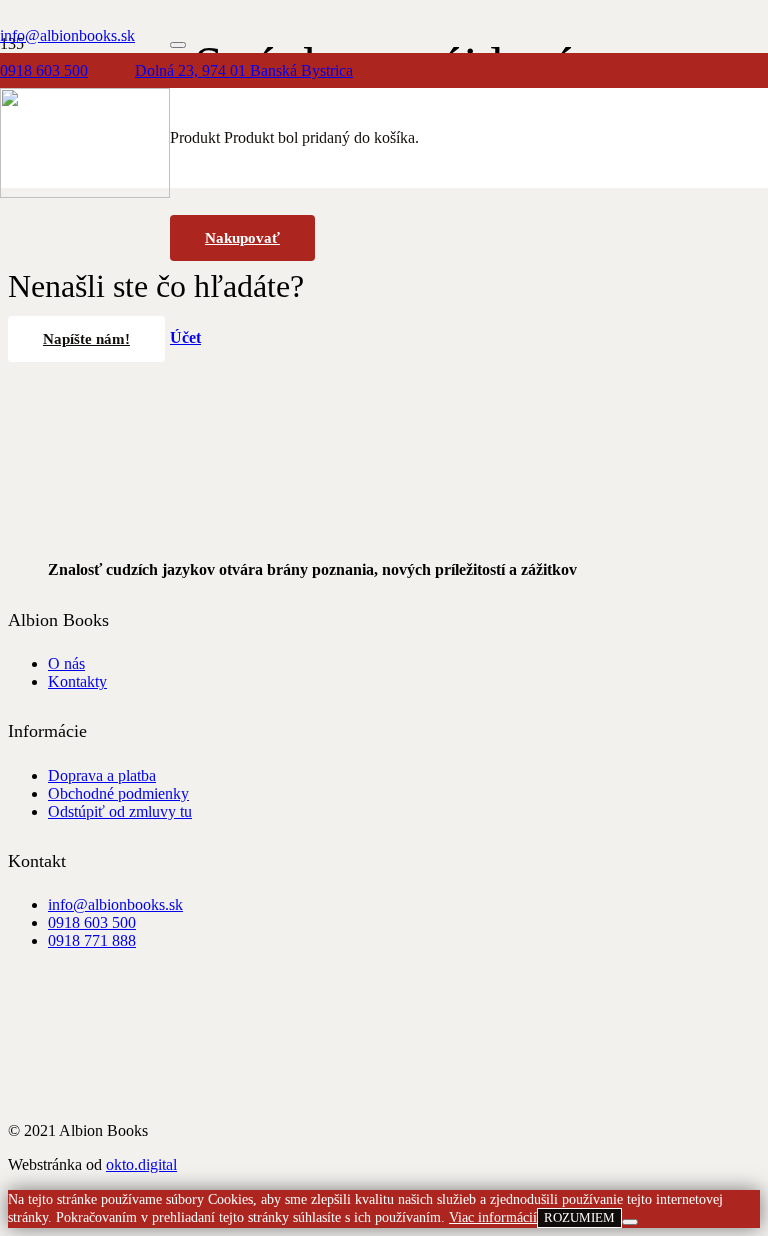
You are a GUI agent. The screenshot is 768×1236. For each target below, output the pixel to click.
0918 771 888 (92, 940)
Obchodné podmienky (118, 793)
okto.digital (141, 1164)
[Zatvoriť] (178, 45)
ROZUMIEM (579, 1217)
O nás (66, 663)
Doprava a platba (102, 775)
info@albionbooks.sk (115, 904)
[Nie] (630, 1222)
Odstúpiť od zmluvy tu (120, 811)
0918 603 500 (92, 922)
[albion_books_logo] (85, 192)
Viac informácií (493, 1217)
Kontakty (77, 681)
